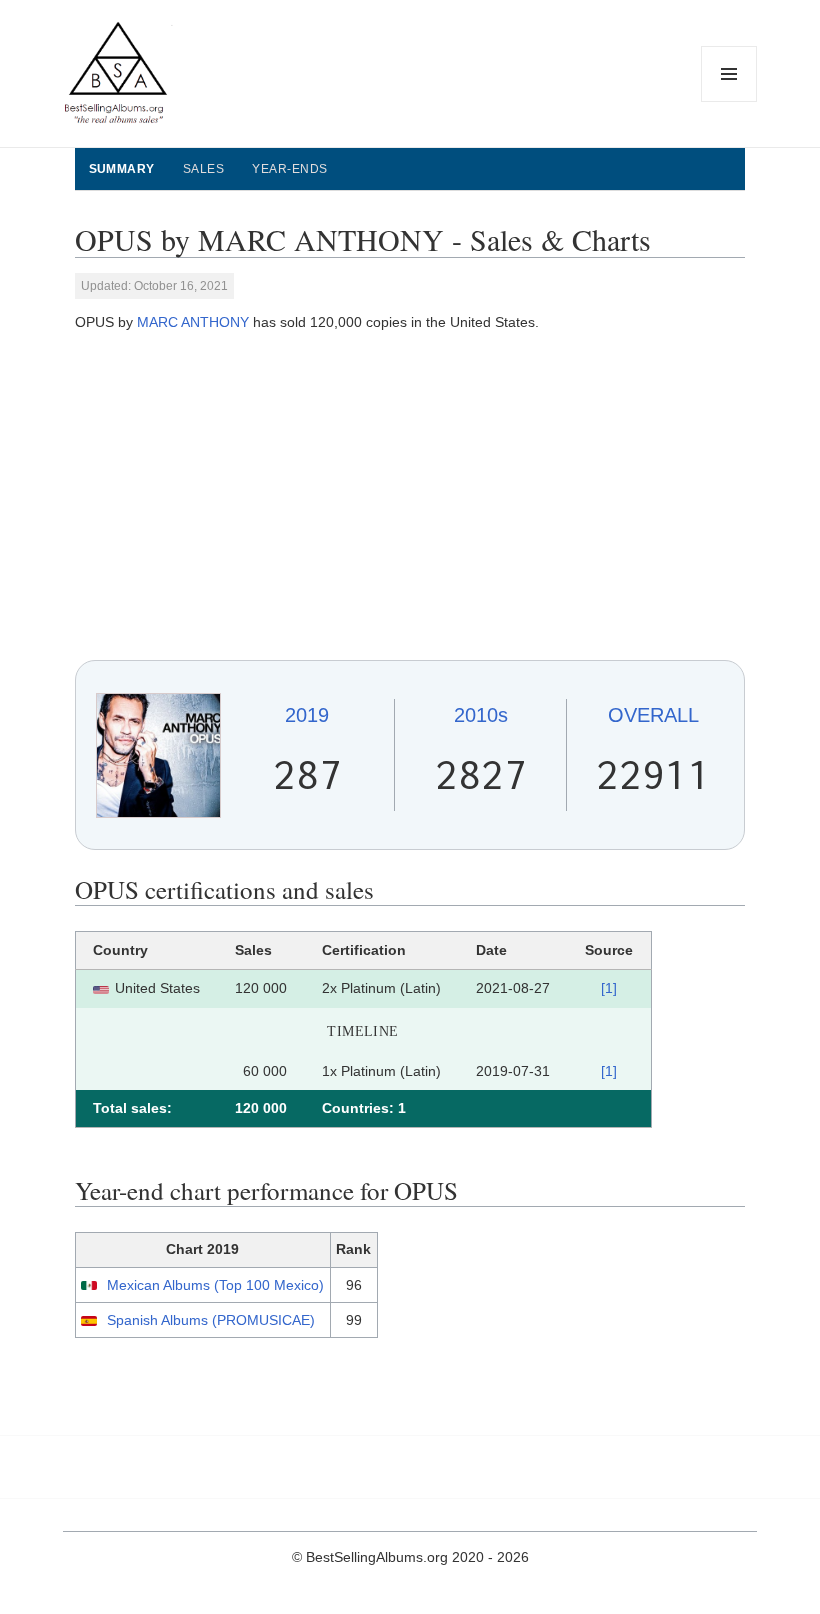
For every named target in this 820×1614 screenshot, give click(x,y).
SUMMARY (122, 169)
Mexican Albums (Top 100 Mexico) (215, 1285)
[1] (609, 988)
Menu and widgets (729, 101)
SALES (203, 169)
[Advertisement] (410, 497)
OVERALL (653, 715)
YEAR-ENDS (289, 169)
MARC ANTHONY (193, 322)
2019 (307, 715)
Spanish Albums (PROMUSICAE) (211, 1320)
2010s (481, 715)
